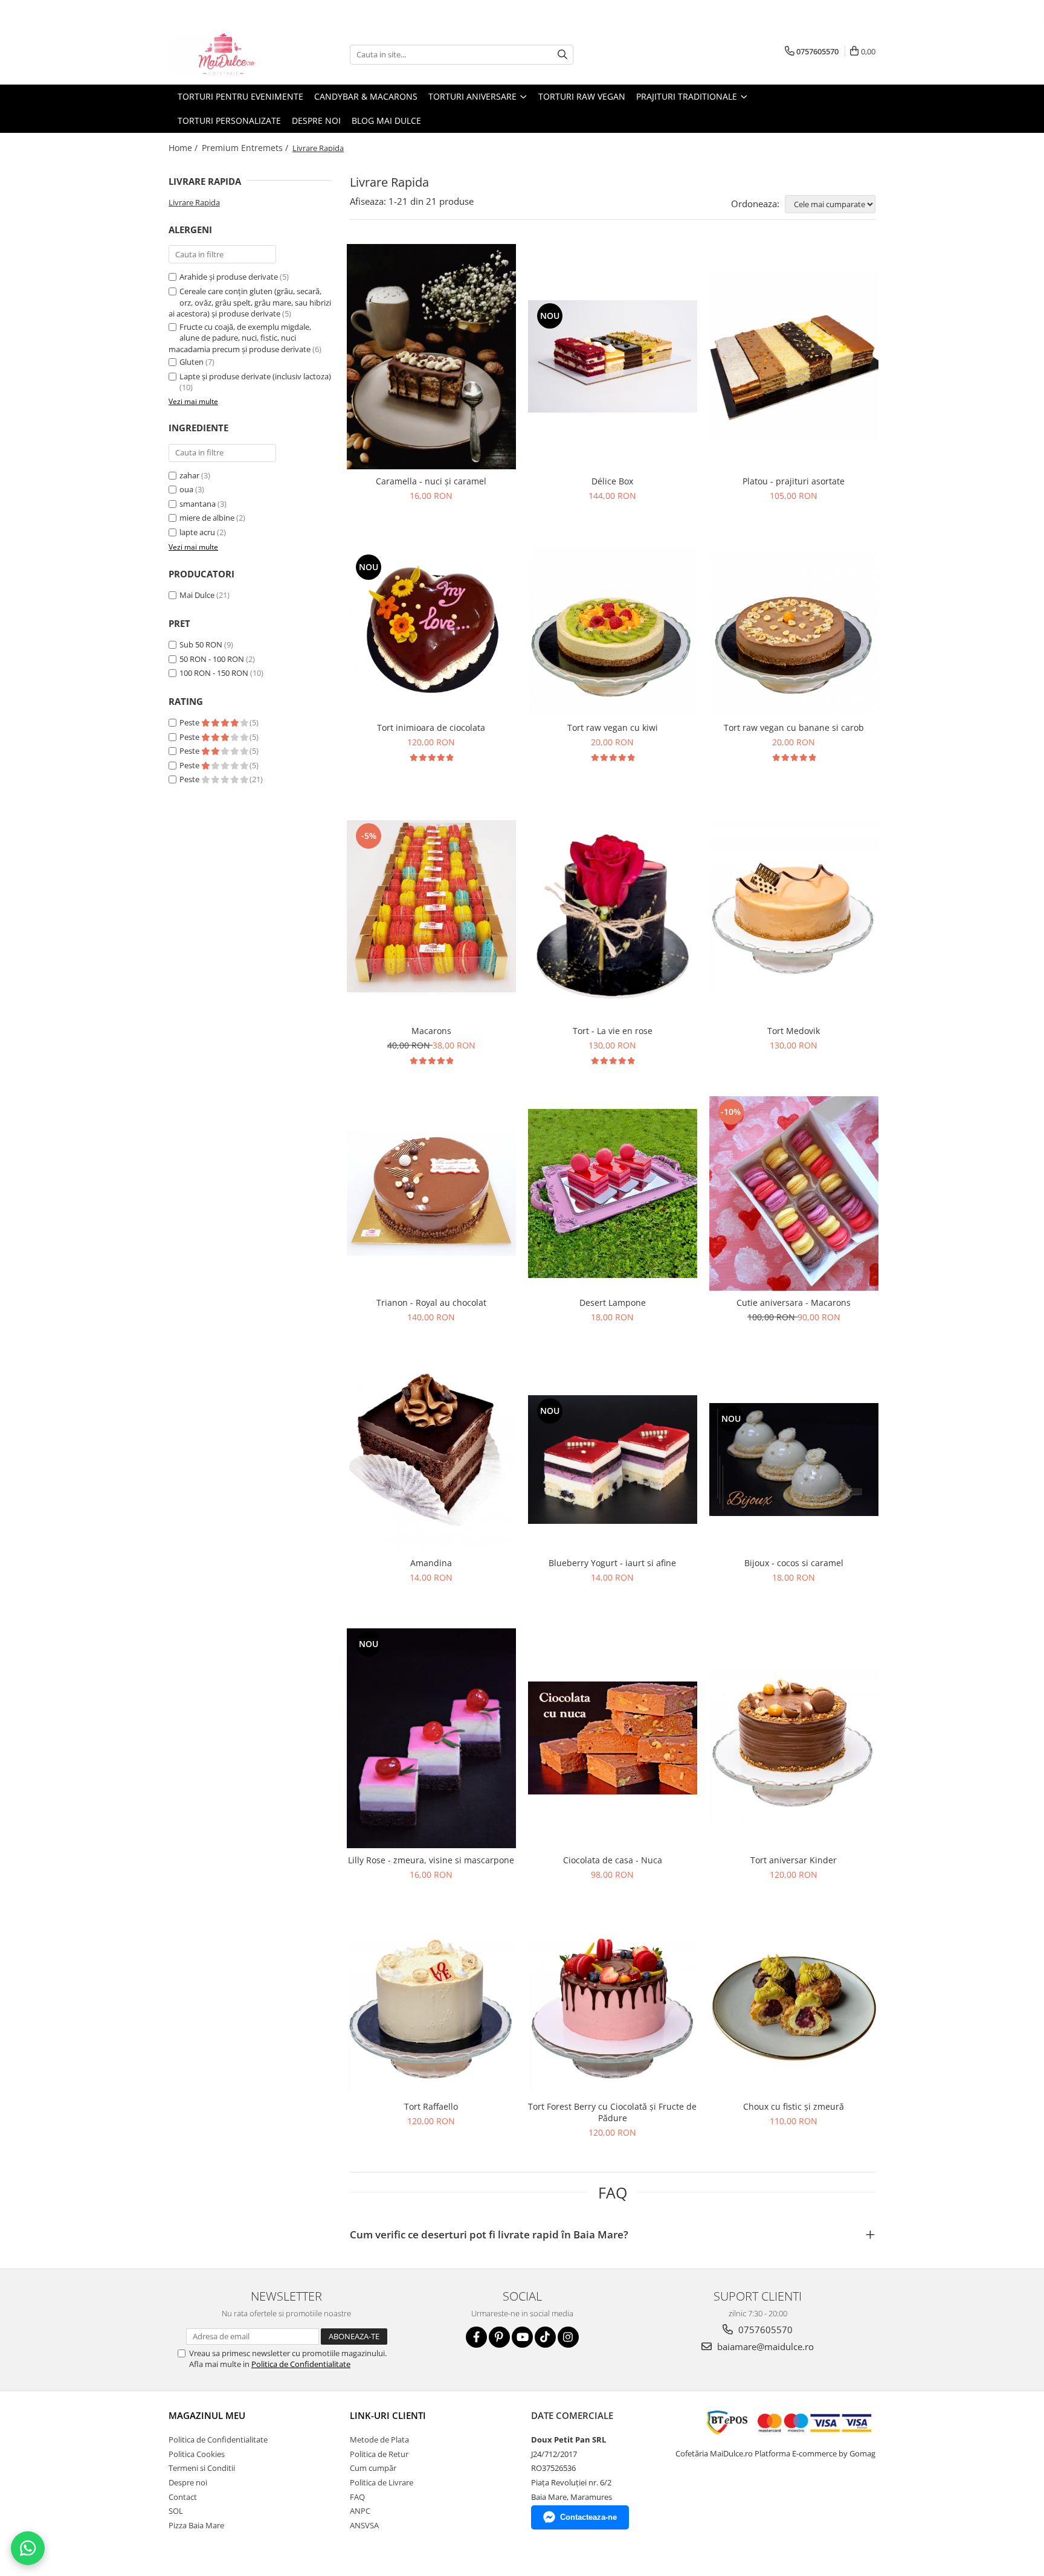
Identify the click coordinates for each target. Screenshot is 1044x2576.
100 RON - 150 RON (214, 673)
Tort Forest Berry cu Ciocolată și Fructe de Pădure (612, 2112)
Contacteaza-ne (588, 2517)
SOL (176, 2511)
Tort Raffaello (431, 2106)
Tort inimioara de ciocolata (431, 728)
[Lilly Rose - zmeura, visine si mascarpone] (431, 1738)
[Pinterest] (499, 2337)
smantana (198, 504)
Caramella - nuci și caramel (431, 481)
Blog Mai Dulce (386, 120)
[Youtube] (522, 2337)
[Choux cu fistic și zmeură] (794, 2010)
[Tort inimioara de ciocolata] (431, 632)
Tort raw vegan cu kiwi (613, 728)
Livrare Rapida (194, 202)
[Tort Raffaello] (431, 2010)
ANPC (360, 2511)
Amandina (431, 1563)
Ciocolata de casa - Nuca (613, 1860)
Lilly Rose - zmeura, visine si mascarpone (431, 1860)
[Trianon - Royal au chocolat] (431, 1193)
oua (186, 489)
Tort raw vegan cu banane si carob (794, 728)
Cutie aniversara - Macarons (794, 1302)
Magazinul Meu (207, 2415)
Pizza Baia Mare (196, 2525)
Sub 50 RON (201, 644)
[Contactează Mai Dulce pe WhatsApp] (28, 2548)
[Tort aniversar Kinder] (794, 1738)
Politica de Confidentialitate (301, 2364)
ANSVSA (364, 2525)
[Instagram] (568, 2337)
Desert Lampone (613, 1302)
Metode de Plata (379, 2439)
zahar (189, 475)
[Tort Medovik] (794, 906)
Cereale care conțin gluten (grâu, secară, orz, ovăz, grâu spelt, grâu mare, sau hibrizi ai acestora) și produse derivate (250, 302)
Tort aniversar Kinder (794, 1860)
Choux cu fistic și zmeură (794, 2106)
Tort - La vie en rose (613, 1031)
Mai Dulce (197, 595)
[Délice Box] (613, 356)
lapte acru (197, 532)
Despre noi (316, 120)
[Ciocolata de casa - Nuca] (613, 1738)
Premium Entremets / (246, 148)
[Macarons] (431, 906)
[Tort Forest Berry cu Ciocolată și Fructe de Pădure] (613, 2010)
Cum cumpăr (373, 2468)
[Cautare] (562, 55)
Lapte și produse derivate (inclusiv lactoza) (255, 376)
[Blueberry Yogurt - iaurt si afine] (613, 1460)
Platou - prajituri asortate (794, 481)
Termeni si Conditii (202, 2468)
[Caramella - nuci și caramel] (431, 357)
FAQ (357, 2497)
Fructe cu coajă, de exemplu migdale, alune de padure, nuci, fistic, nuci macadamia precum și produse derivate (240, 338)
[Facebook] (476, 2337)
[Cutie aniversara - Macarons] (794, 1193)
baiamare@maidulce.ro (764, 2346)
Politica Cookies (197, 2454)
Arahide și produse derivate (229, 277)
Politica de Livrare (382, 2482)
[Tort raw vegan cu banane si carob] (794, 631)
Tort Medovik (794, 1031)
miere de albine (207, 518)
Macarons (431, 1031)
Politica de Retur (379, 2454)
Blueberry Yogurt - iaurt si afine (612, 1563)
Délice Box (612, 481)
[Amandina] (431, 1459)
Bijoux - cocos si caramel (794, 1563)
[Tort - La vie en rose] (613, 906)
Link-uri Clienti (388, 2415)
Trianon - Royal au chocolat (431, 1302)
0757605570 (764, 2330)
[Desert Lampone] (613, 1193)
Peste (190, 722)
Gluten (192, 362)
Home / (184, 148)
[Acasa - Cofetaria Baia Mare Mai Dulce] (229, 54)
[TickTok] (545, 2337)
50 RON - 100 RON (212, 659)
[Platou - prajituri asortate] (794, 356)
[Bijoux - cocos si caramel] (794, 1460)
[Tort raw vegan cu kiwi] (613, 631)
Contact (183, 2497)
